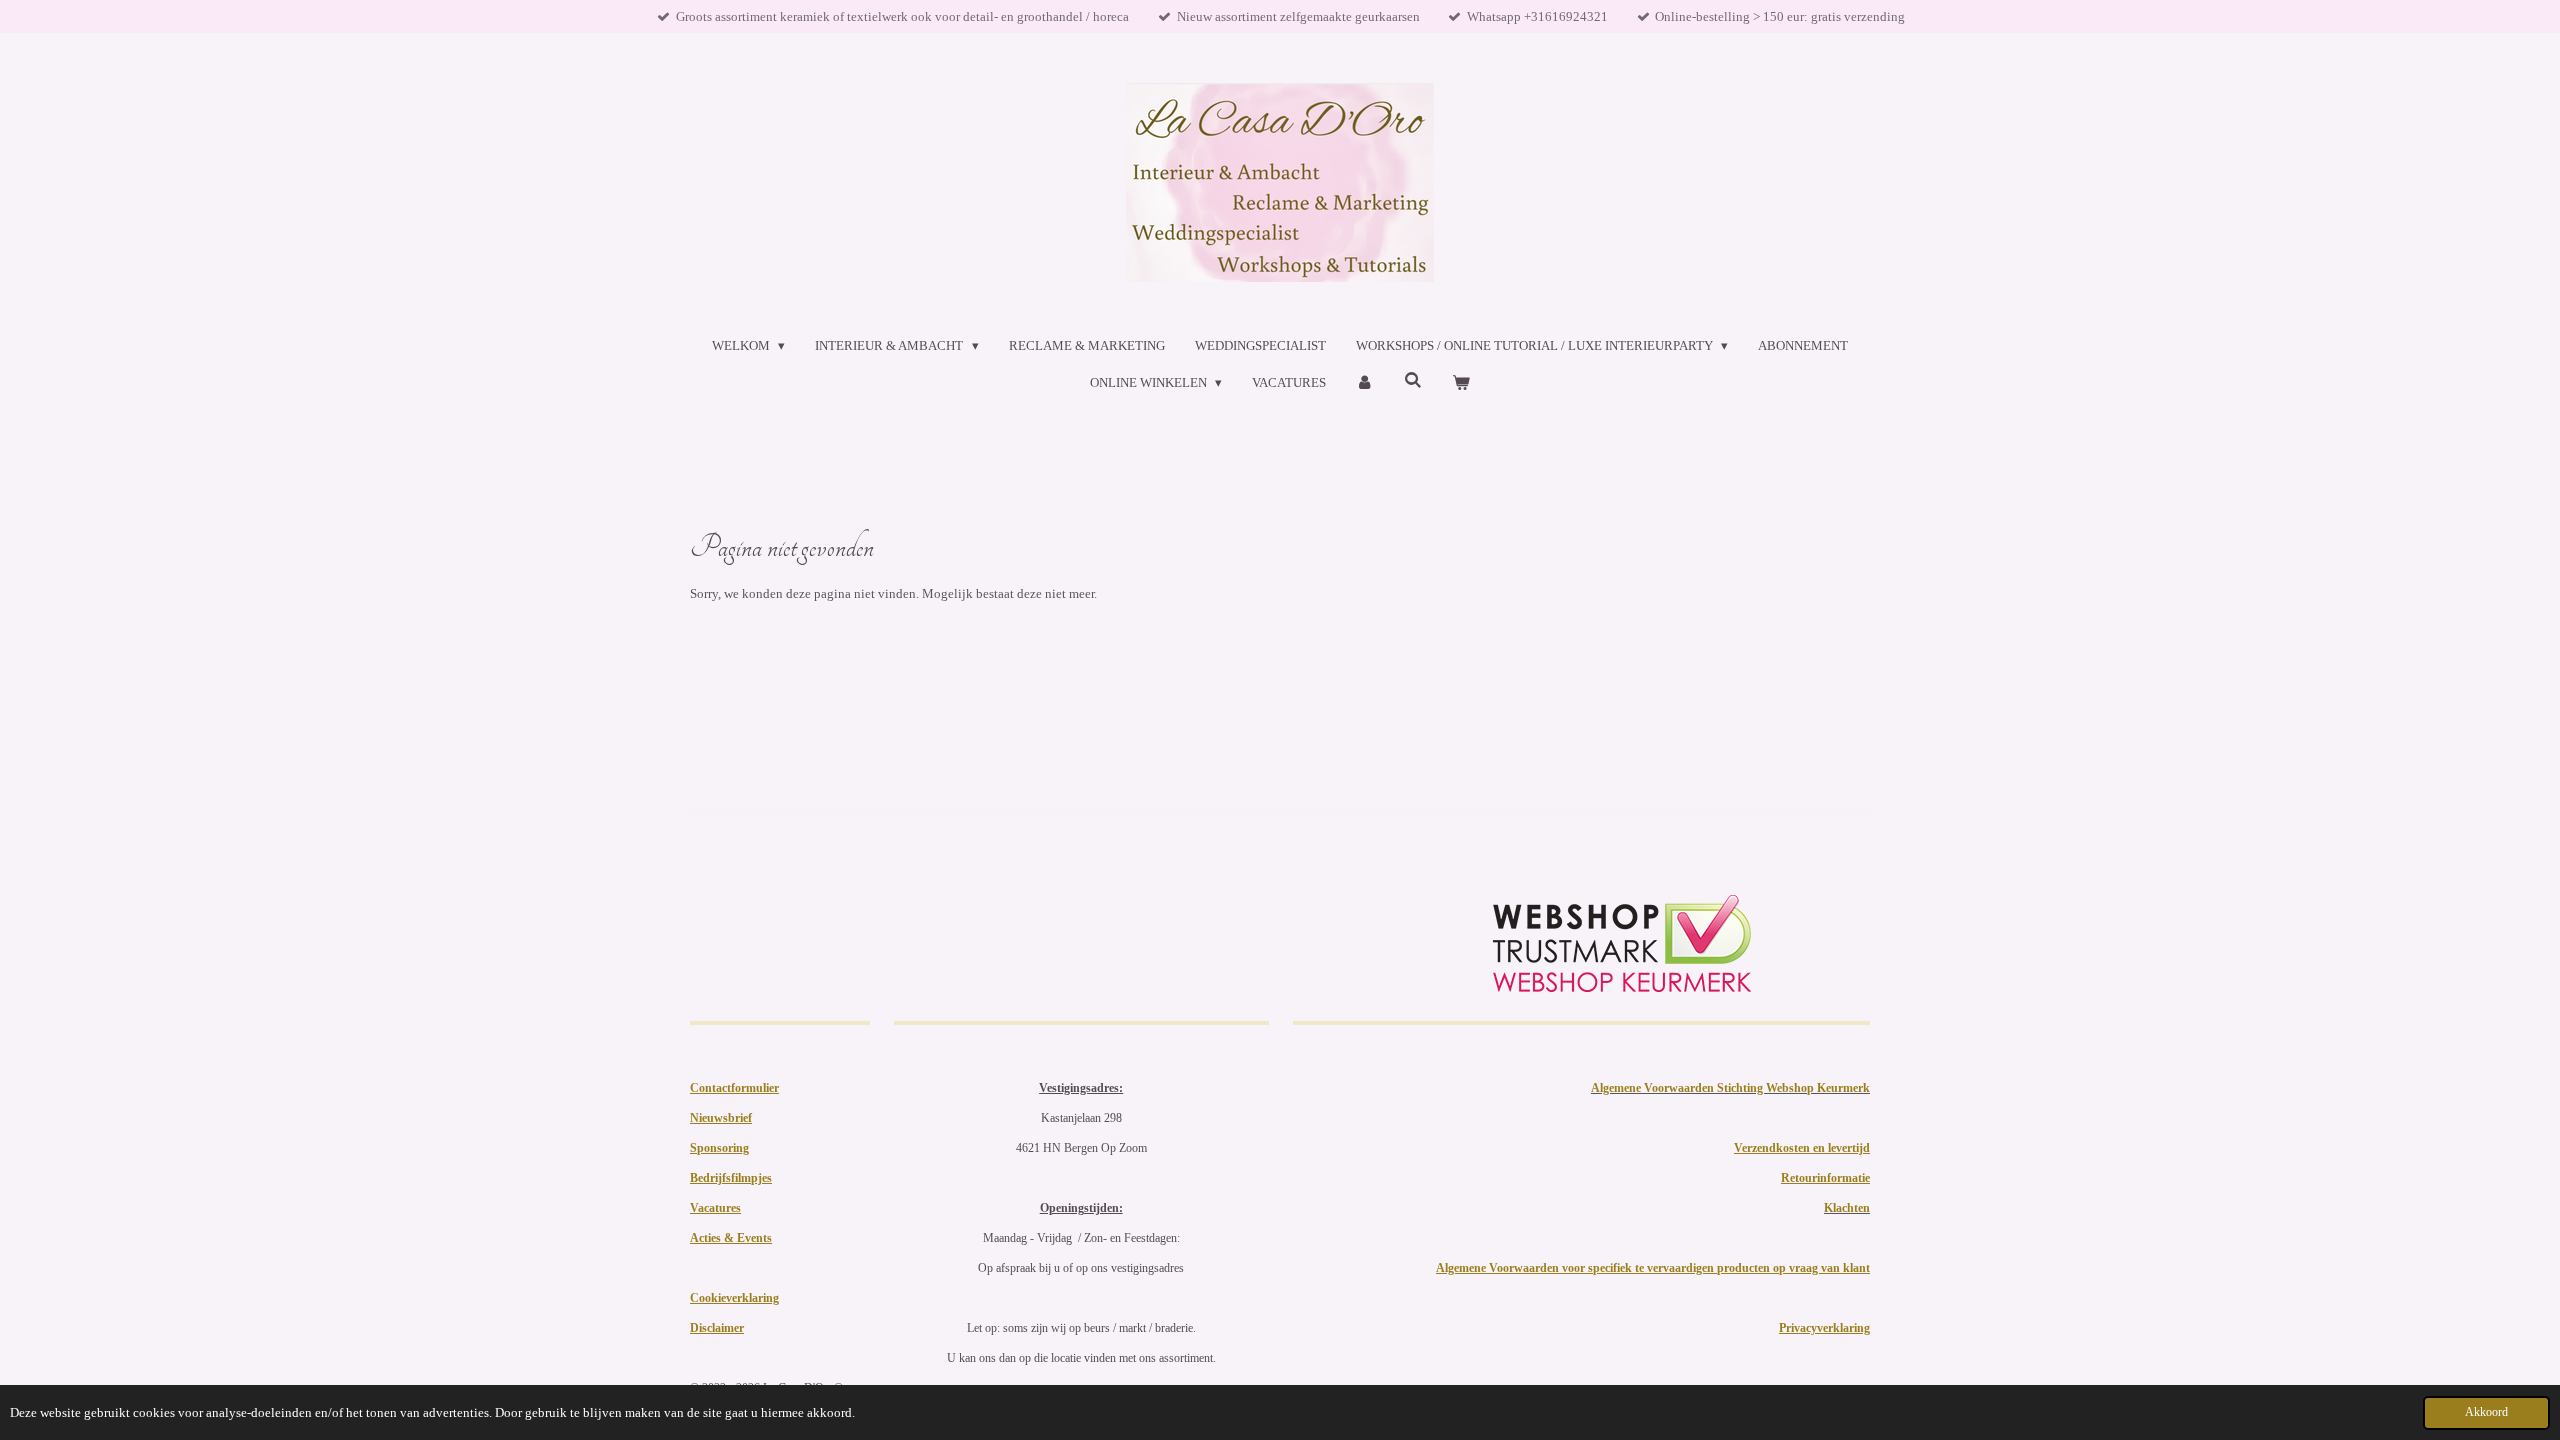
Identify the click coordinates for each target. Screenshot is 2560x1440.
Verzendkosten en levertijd (1802, 1148)
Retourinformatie (1825, 1178)
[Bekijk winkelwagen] (1461, 383)
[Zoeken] (1413, 381)
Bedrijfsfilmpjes (731, 1178)
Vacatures (715, 1208)
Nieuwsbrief (721, 1118)
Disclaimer (717, 1328)
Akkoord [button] (2486, 1412)
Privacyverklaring (1824, 1328)
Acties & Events (731, 1238)
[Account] (1365, 383)
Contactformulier (734, 1088)
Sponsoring (719, 1148)
